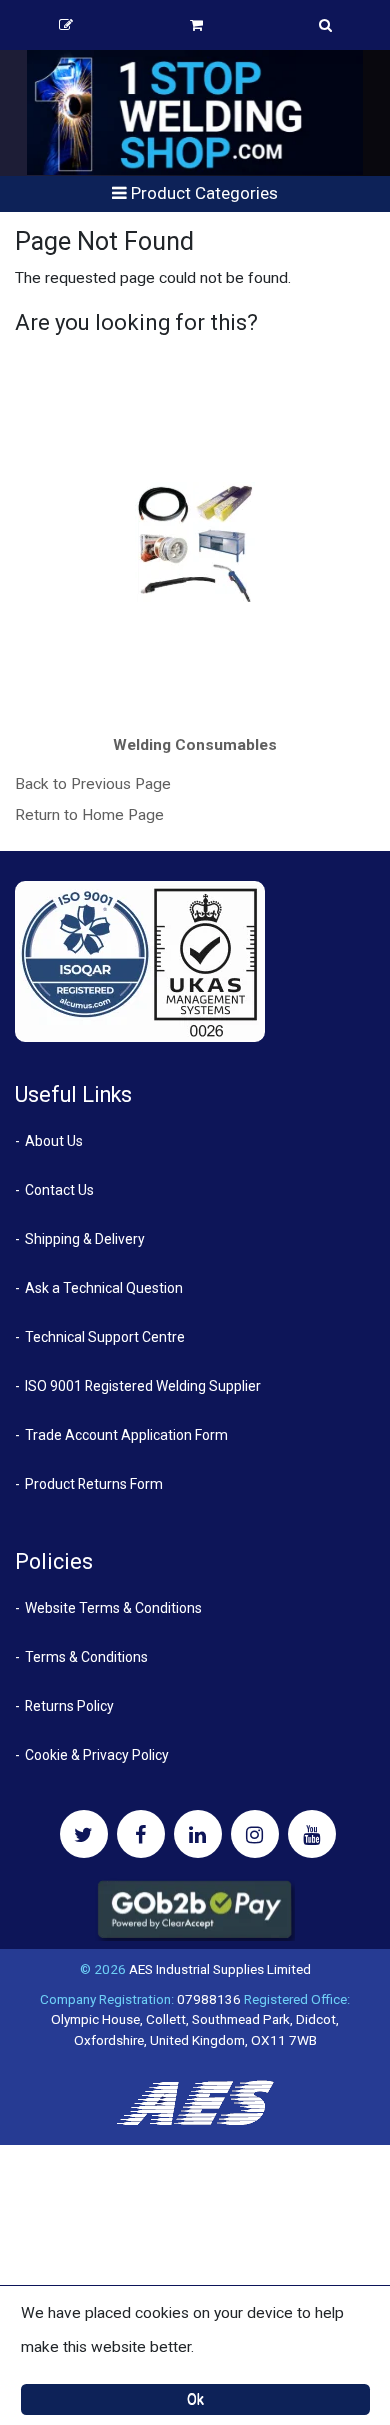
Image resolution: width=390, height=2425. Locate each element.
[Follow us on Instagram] (255, 1834)
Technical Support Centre (105, 1337)
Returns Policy (69, 1706)
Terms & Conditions (86, 1657)
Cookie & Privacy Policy (97, 1755)
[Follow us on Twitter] (84, 1834)
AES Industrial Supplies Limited (220, 1969)
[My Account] (66, 25)
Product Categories (202, 193)
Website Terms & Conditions (113, 1608)
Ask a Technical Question (104, 1288)
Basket (197, 25)
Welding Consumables (195, 745)
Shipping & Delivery (85, 1239)
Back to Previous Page (93, 784)
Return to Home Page (89, 815)
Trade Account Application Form (126, 1435)
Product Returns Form (94, 1484)
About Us (54, 1141)
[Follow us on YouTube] (312, 1834)
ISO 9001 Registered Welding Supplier (143, 1386)
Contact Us (59, 1190)
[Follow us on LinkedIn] (198, 1834)
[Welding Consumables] (195, 541)
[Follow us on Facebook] (141, 1834)
